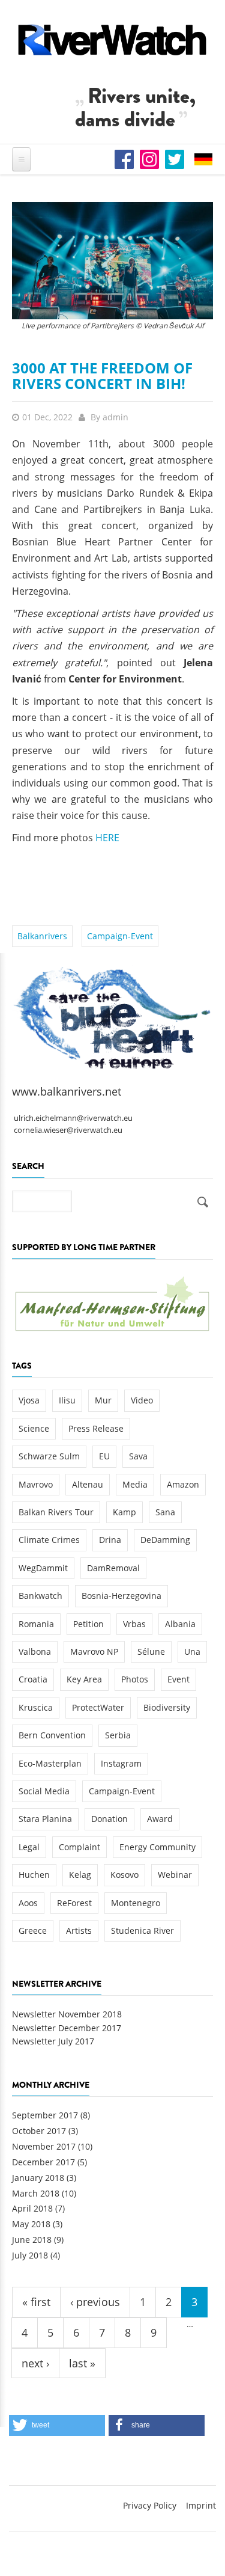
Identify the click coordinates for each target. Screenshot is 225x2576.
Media (135, 1484)
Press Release (96, 1428)
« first (36, 2302)
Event (178, 1679)
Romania (36, 1624)
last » (82, 2363)
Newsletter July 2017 (53, 2041)
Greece (33, 1930)
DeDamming (165, 1540)
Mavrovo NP (94, 1651)
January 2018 (38, 2178)
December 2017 (43, 2162)
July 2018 (30, 2255)
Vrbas (134, 1624)
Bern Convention (52, 1735)
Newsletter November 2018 (67, 2014)
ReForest (74, 1903)
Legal (29, 1847)
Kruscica (36, 1707)
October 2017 (39, 2131)
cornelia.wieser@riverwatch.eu (68, 1130)
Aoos (28, 1903)
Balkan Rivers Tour (56, 1512)
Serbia (118, 1735)
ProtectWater (98, 1707)
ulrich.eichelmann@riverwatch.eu (73, 1118)
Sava (138, 1456)
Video (142, 1400)
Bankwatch (40, 1596)
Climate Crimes (49, 1540)
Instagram (121, 1763)
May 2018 (31, 2224)
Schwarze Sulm (49, 1456)
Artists (79, 1930)
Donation (109, 1819)
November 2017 (44, 2146)
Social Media (44, 1791)
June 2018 (32, 2240)
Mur (103, 1400)
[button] (57, 2425)
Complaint (79, 1847)
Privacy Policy (150, 2505)
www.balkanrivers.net (67, 1091)
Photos (135, 1679)
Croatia (33, 1679)
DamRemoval (113, 1568)
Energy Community (157, 1847)
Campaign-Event (120, 936)
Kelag (80, 1875)
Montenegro (136, 1903)
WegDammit (43, 1568)
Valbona (35, 1651)
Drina (110, 1540)
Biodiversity (167, 1707)
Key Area (84, 1679)
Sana (165, 1512)
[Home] (112, 40)
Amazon (183, 1484)
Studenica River (142, 1930)
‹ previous (95, 2302)
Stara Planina (45, 1819)
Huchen (34, 1875)
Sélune (151, 1651)
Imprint (201, 2505)
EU (104, 1456)
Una (192, 1651)
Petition (88, 1624)
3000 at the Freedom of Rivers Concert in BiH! (102, 376)
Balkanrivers (42, 936)
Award (160, 1819)
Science (34, 1428)
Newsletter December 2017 (67, 2028)
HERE (107, 838)
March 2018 (36, 2193)
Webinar (175, 1875)
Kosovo (124, 1875)
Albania (180, 1624)
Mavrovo (36, 1484)
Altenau (88, 1484)
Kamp (124, 1512)
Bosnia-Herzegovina (121, 1596)
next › (35, 2363)
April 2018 (32, 2208)
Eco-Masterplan (50, 1763)
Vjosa (29, 1400)
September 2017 (45, 2115)
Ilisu (67, 1400)
